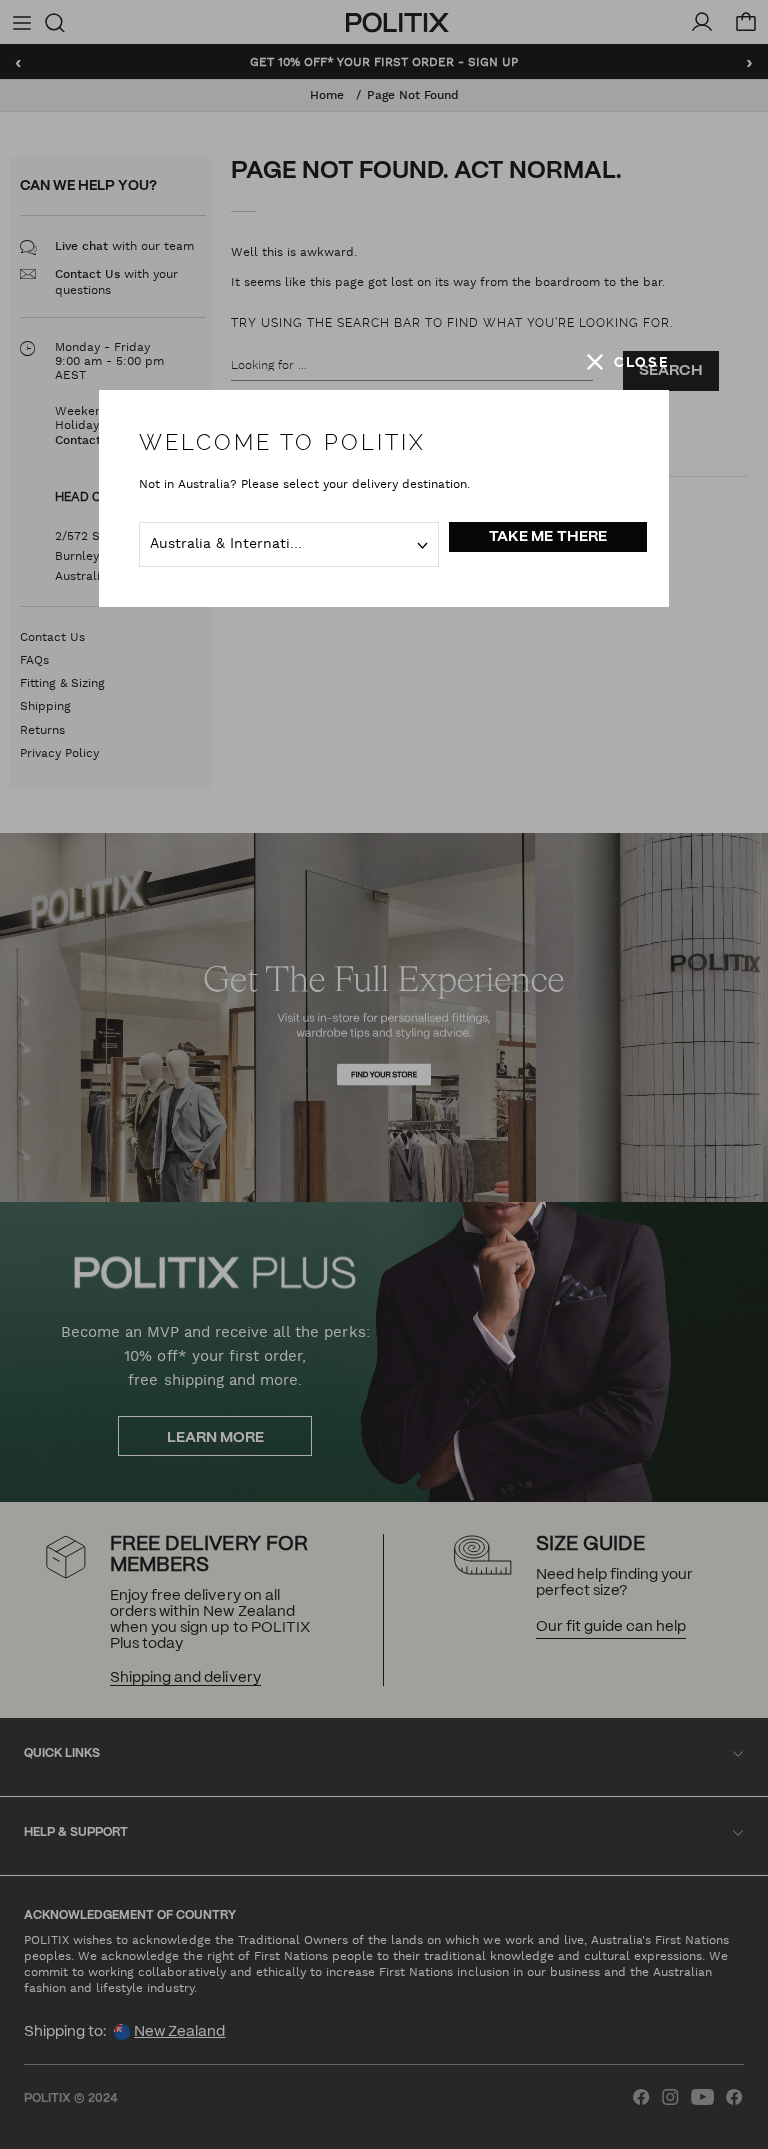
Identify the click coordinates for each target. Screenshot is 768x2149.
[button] (628, 362)
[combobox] (289, 544)
